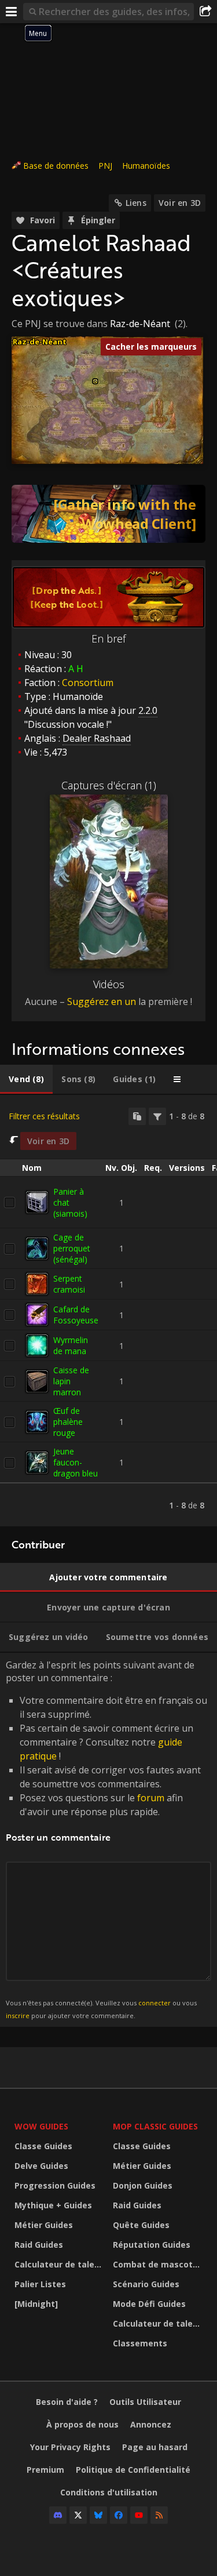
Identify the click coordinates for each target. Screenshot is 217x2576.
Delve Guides (41, 2166)
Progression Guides (55, 2185)
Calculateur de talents (61, 2264)
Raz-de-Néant (140, 324)
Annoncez (151, 2424)
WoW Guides (41, 2126)
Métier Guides (44, 2225)
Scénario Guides (146, 2284)
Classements (140, 2343)
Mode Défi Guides (149, 2304)
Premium (45, 2470)
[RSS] (159, 2515)
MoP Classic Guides (155, 2126)
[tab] (26, 1079)
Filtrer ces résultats (44, 1116)
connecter (155, 2003)
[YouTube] (139, 2515)
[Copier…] (137, 1116)
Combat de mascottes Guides (159, 2264)
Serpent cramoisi (69, 1284)
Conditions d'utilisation (109, 2492)
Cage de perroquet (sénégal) (72, 1248)
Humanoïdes (146, 166)
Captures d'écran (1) (109, 785)
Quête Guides (141, 2225)
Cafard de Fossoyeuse (76, 1315)
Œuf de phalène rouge (68, 1422)
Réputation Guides (152, 2245)
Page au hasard (155, 2447)
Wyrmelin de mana (71, 1345)
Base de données (56, 166)
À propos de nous (82, 2424)
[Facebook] (119, 2515)
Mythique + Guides (53, 2205)
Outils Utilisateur (145, 2402)
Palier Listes (40, 2284)
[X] (78, 2515)
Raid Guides (39, 2245)
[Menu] (12, 12)
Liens (136, 203)
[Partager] (205, 12)
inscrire (18, 2016)
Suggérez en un (102, 1002)
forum (151, 1798)
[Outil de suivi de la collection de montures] (108, 514)
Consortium (88, 683)
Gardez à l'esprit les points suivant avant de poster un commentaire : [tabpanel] (106, 1839)
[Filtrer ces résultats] (157, 1116)
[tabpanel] (108, 1311)
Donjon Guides (143, 2185)
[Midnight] (36, 2304)
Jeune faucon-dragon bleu (76, 1462)
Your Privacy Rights (70, 2447)
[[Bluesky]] (98, 2515)
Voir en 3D (180, 203)
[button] (95, 381)
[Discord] (58, 2515)
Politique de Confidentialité (133, 2470)
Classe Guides (43, 2146)
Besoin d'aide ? (67, 2402)
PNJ (105, 166)
